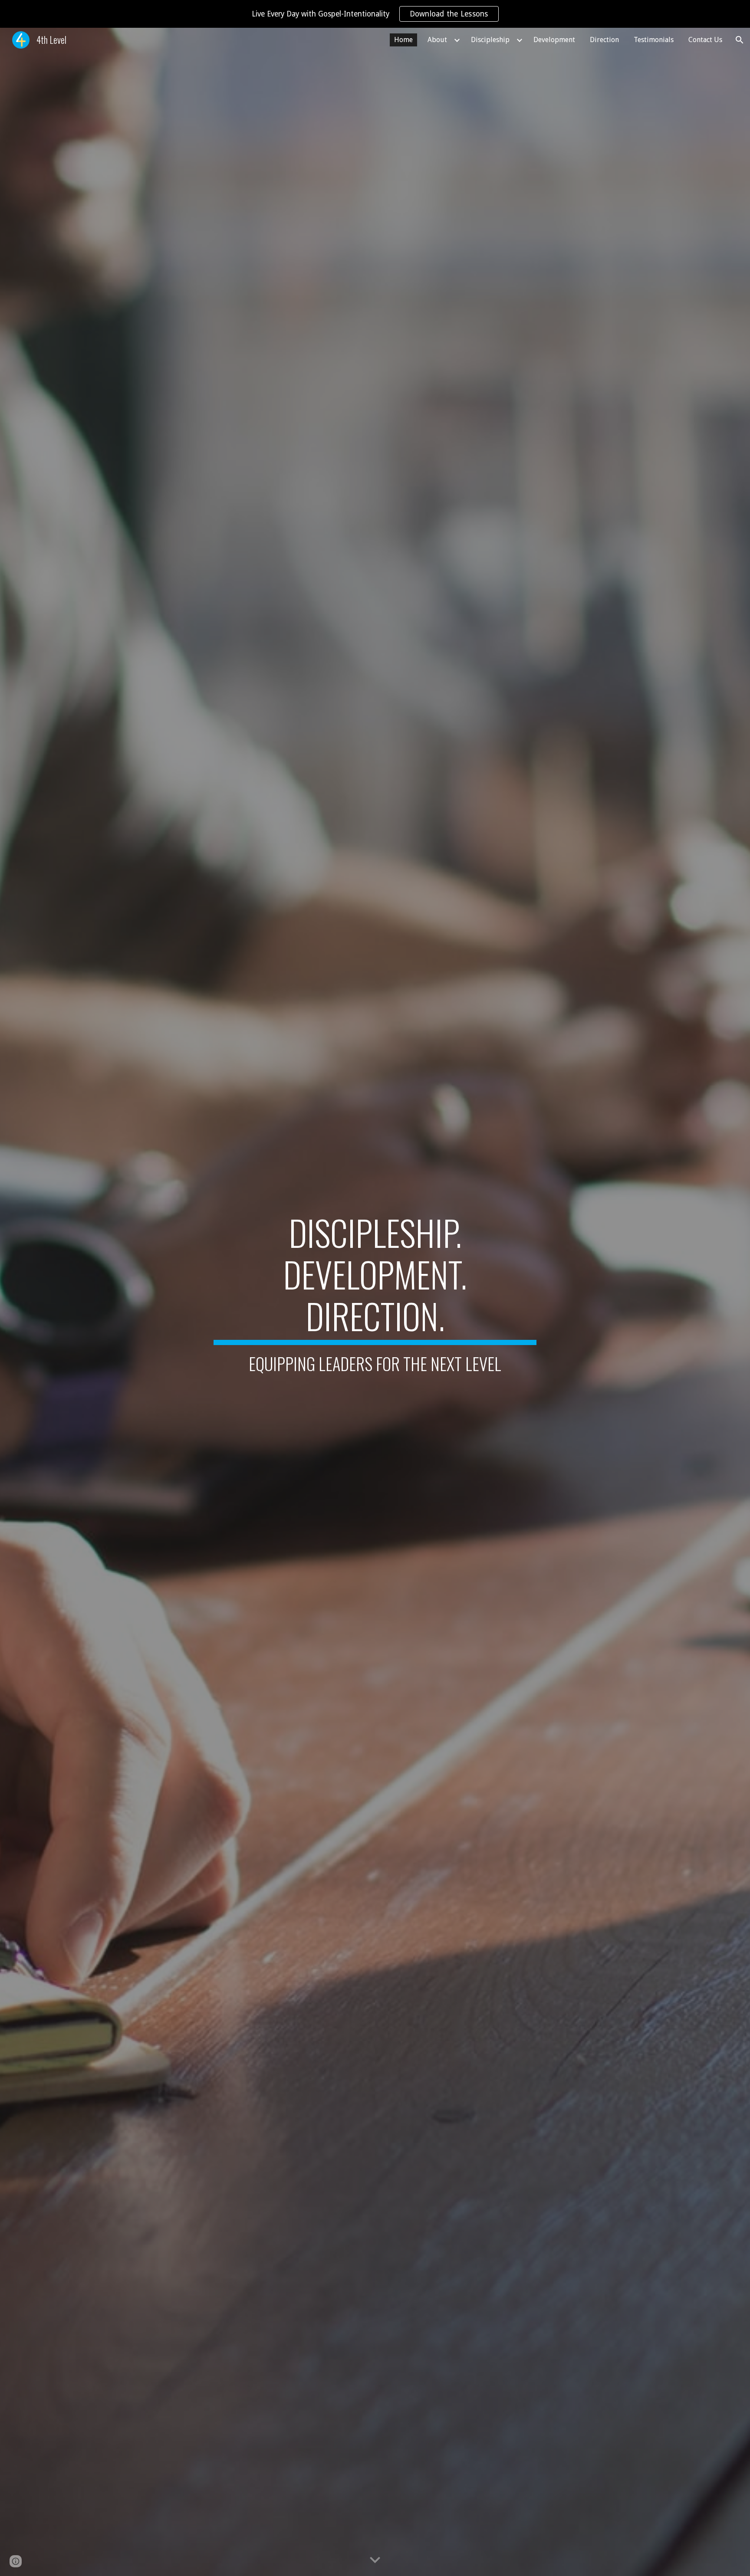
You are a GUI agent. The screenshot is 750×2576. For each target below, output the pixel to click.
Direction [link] (604, 40)
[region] (375, 14)
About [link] (437, 40)
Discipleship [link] (490, 40)
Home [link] (403, 40)
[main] (375, 1302)
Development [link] (554, 40)
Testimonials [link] (654, 40)
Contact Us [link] (705, 40)
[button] (740, 40)
